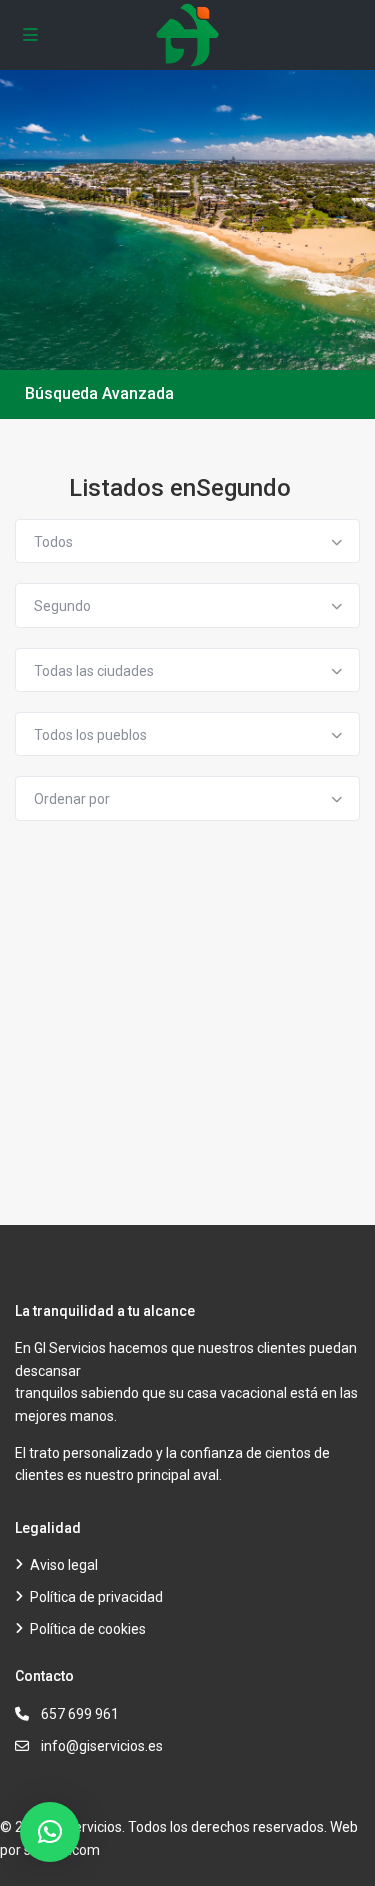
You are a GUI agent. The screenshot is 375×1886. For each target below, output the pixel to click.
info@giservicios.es (102, 1746)
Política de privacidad (96, 1597)
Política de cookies (88, 1629)
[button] (50, 1832)
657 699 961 (80, 1714)
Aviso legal (64, 1565)
